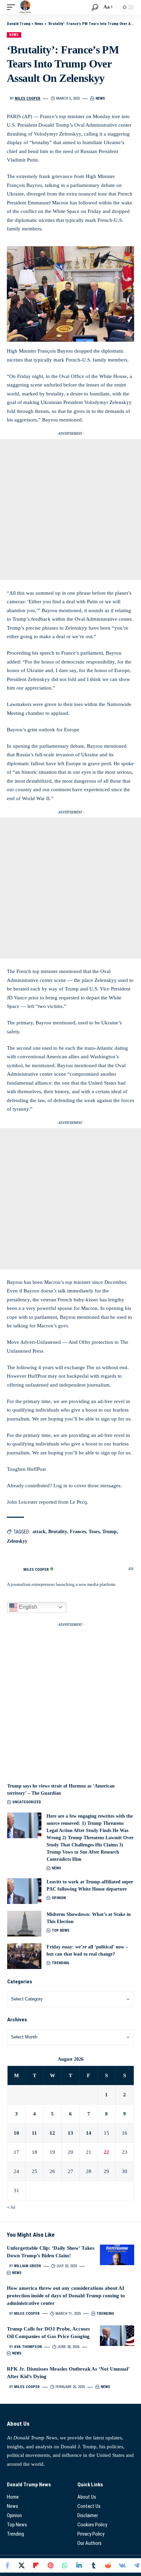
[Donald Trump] (25, 7)
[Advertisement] (70, 509)
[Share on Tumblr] (93, 2565)
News (14, 35)
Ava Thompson (28, 2347)
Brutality (58, 1532)
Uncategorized (27, 1802)
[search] (95, 7)
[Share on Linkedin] (79, 2565)
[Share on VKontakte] (122, 2565)
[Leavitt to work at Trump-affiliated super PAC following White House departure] (24, 1891)
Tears (94, 1532)
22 (106, 2152)
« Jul (11, 2207)
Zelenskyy (17, 1541)
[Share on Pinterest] (50, 2565)
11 (34, 2133)
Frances (78, 1532)
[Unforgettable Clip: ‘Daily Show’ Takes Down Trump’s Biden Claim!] (117, 2255)
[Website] (131, 1569)
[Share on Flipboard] (36, 2565)
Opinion (59, 1898)
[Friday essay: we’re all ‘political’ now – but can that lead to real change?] (24, 1956)
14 (89, 2133)
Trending (60, 1963)
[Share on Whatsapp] (65, 2565)
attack (39, 1532)
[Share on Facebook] (7, 2565)
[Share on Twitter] (22, 2565)
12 (52, 2133)
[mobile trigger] (13, 7)
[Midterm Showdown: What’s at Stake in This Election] (24, 1924)
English (27, 1607)
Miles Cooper (28, 98)
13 (70, 2133)
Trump (110, 1532)
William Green (27, 2266)
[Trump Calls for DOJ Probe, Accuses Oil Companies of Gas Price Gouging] (117, 2336)
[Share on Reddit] (108, 2565)
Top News (61, 1930)
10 (16, 2133)
